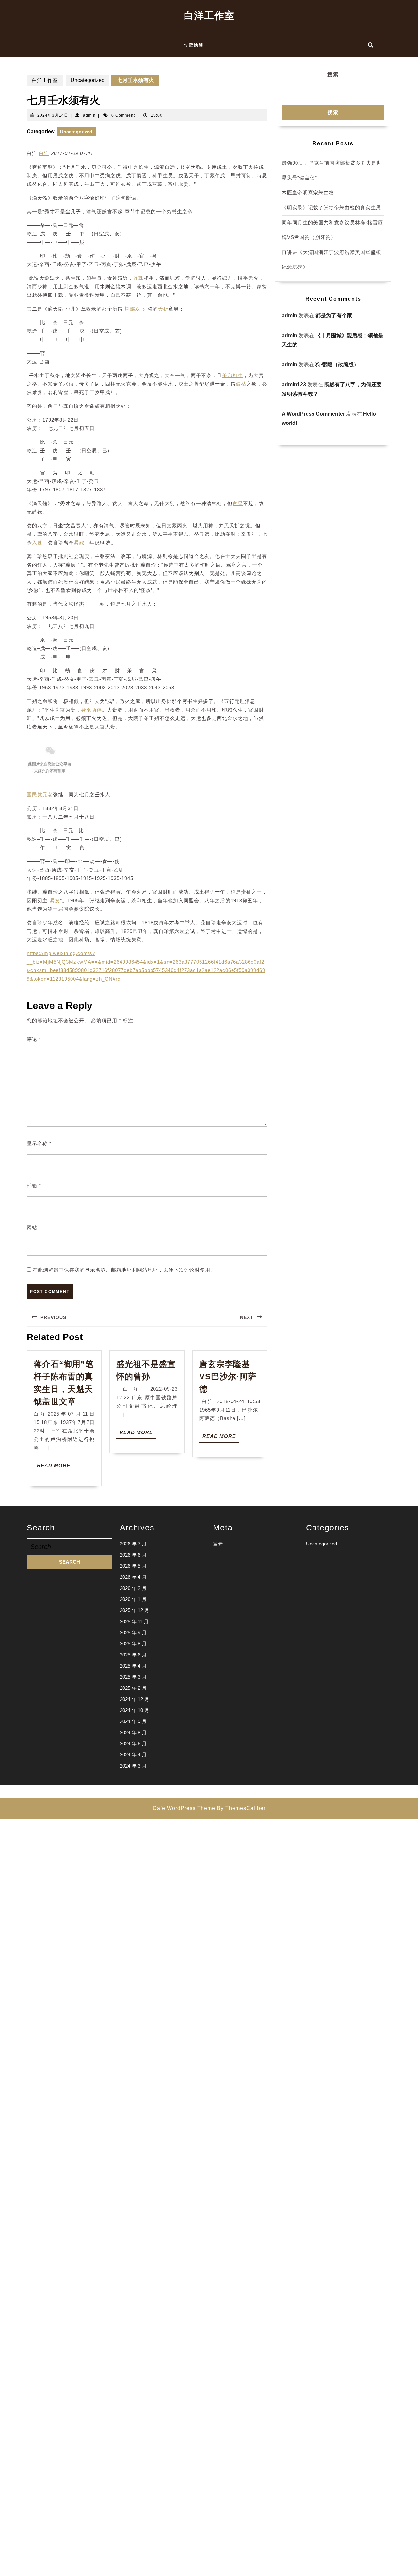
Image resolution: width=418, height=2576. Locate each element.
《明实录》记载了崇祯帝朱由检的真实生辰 (331, 208)
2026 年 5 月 (133, 1566)
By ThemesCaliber (241, 1808)
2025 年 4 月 (133, 1666)
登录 (218, 1544)
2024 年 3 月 (133, 1766)
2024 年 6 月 (133, 1744)
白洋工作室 (209, 16)
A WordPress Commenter (313, 414)
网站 (32, 1228)
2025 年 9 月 (133, 1632)
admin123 (294, 384)
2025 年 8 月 (133, 1644)
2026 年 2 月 (133, 1588)
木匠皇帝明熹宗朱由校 (308, 192)
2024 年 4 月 (133, 1755)
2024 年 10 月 (135, 1710)
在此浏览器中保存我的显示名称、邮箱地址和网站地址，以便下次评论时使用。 (124, 1270)
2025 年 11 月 (134, 1621)
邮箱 (34, 1185)
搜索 (333, 75)
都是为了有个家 (334, 316)
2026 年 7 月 (133, 1544)
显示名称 (39, 1143)
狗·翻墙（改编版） (337, 365)
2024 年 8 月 (133, 1732)
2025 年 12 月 (135, 1610)
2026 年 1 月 (133, 1599)
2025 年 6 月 (133, 1655)
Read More (55, 1467)
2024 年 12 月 (135, 1699)
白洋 (44, 153)
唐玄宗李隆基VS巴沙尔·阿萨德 (228, 1376)
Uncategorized (88, 80)
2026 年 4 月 (133, 1577)
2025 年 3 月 (133, 1677)
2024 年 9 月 (133, 1721)
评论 (34, 1039)
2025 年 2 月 (133, 1688)
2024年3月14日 (53, 115)
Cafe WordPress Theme (184, 1808)
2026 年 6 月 (133, 1555)
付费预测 (194, 45)
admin (89, 115)
